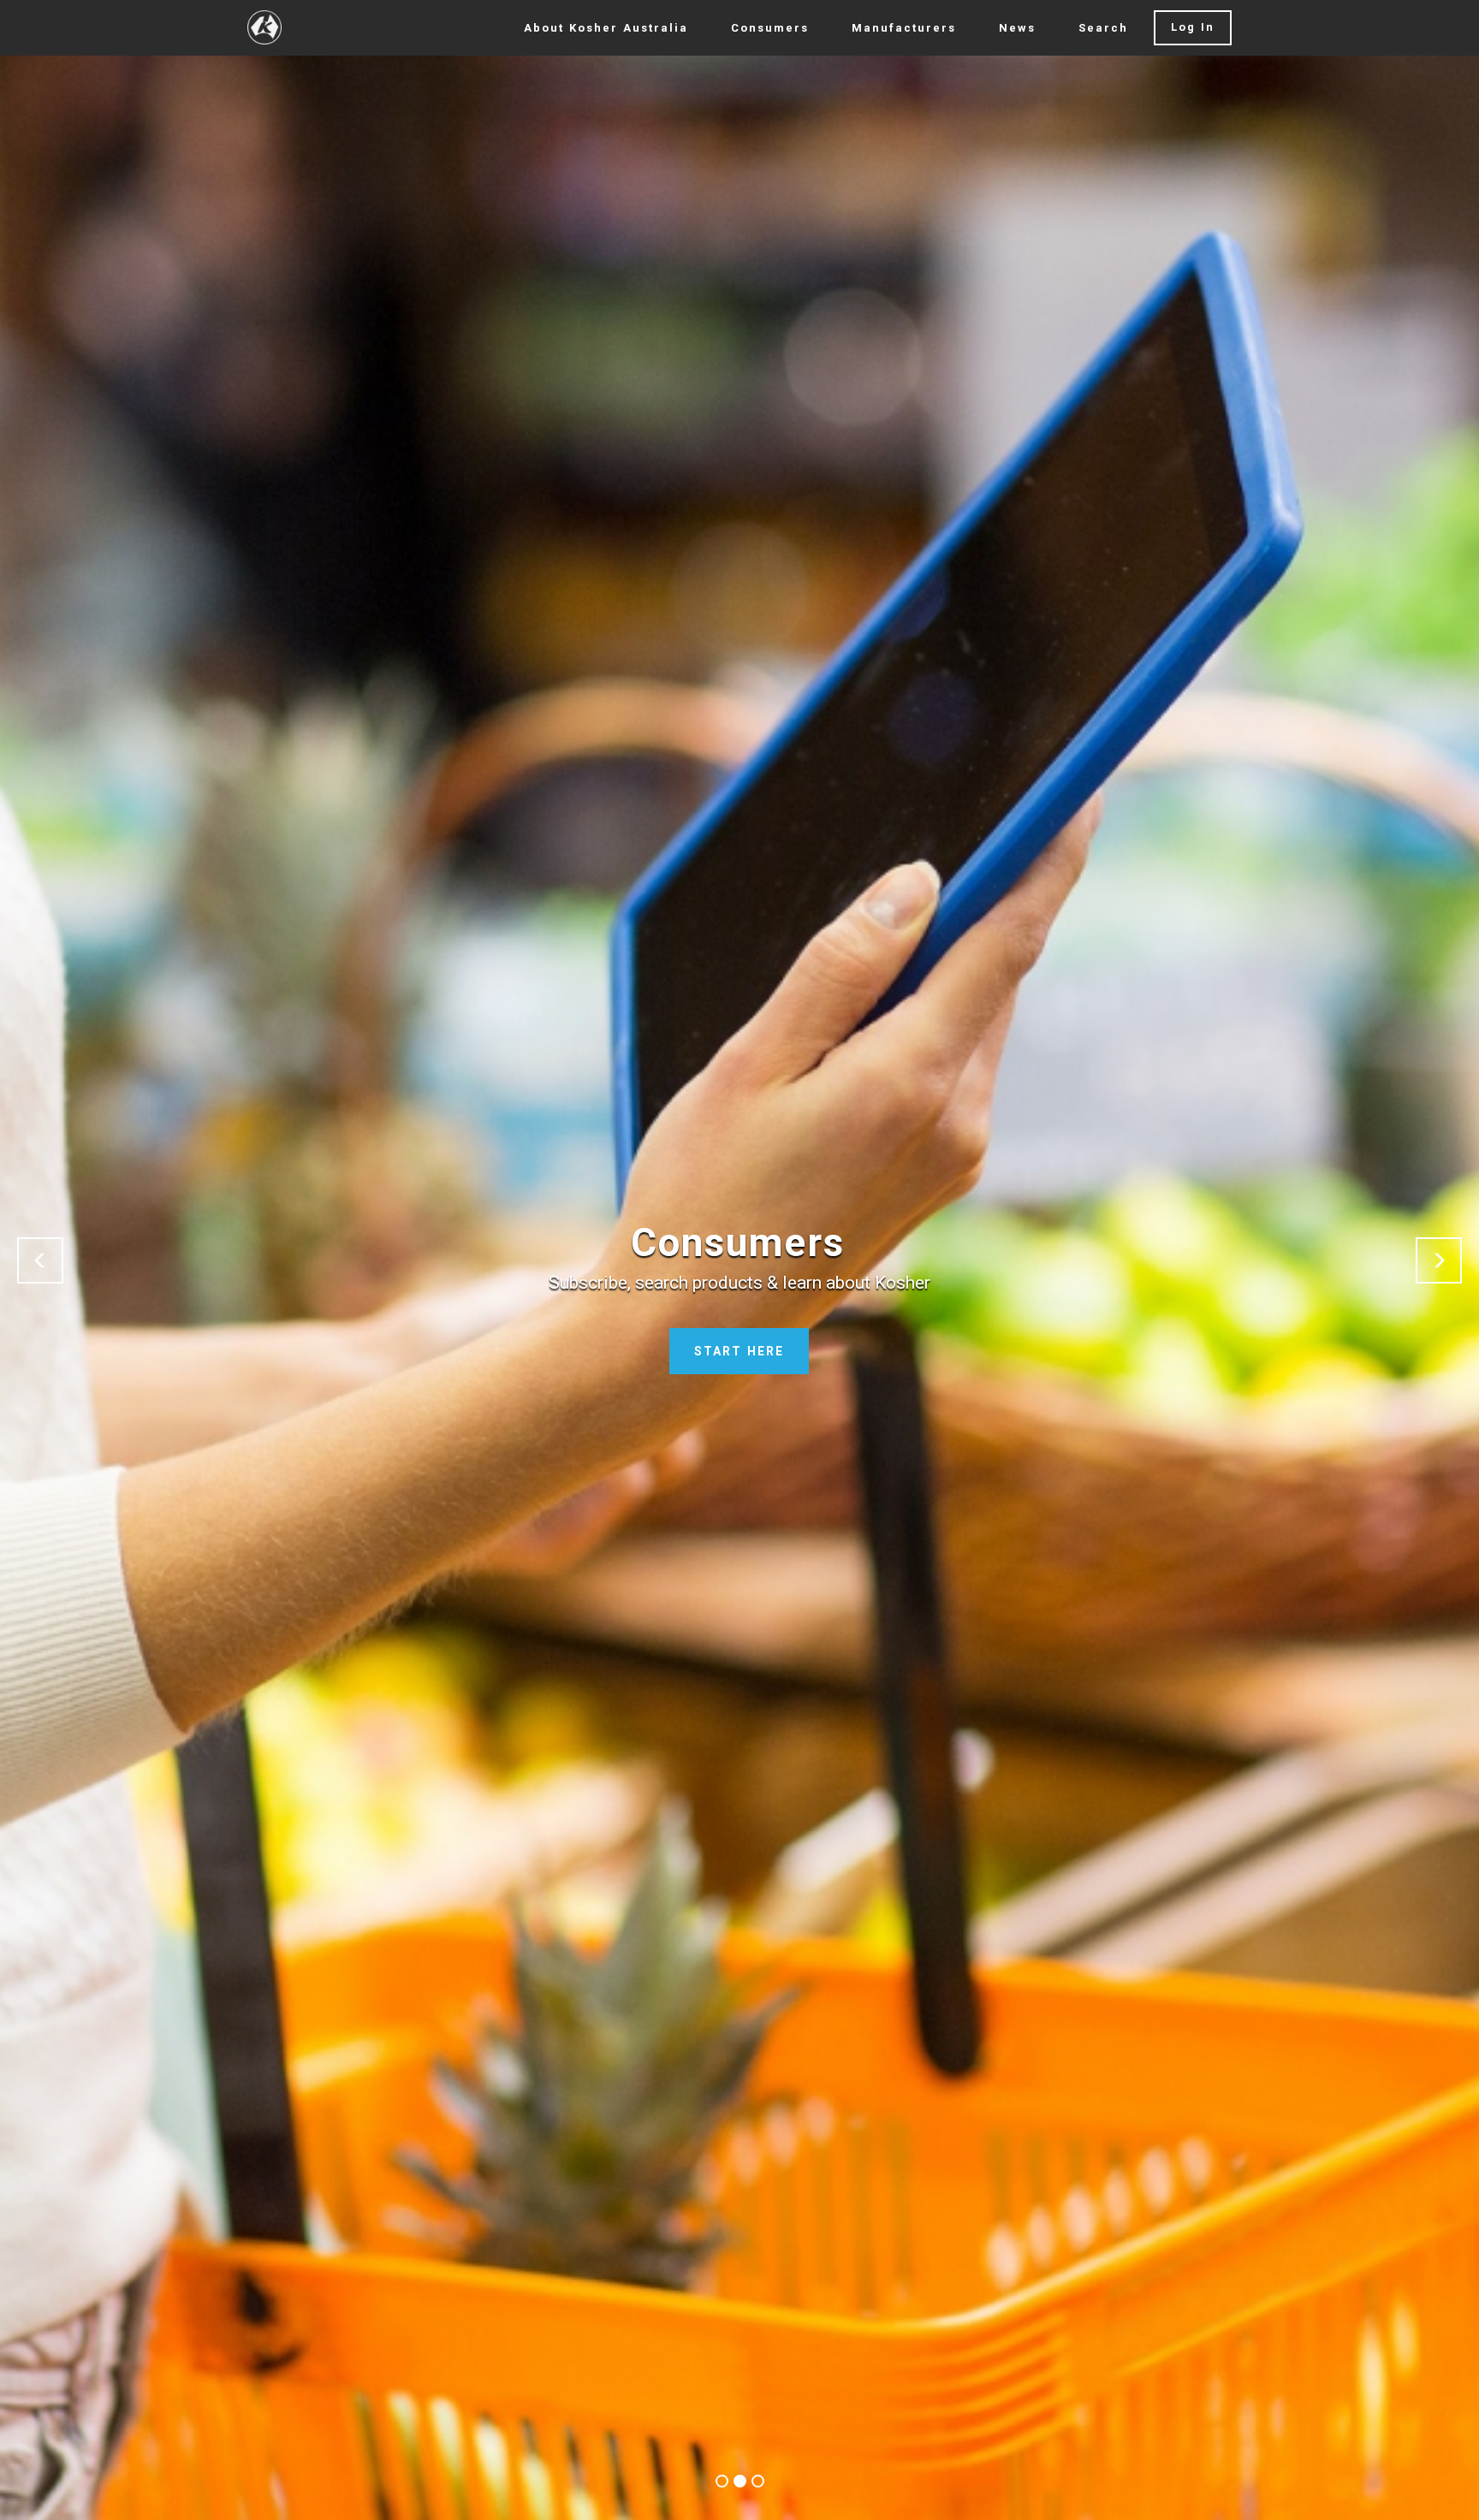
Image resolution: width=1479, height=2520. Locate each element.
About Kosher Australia (606, 28)
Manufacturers (904, 28)
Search (1103, 28)
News (1017, 28)
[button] (40, 1260)
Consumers (770, 28)
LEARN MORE (739, 1351)
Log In (1193, 27)
